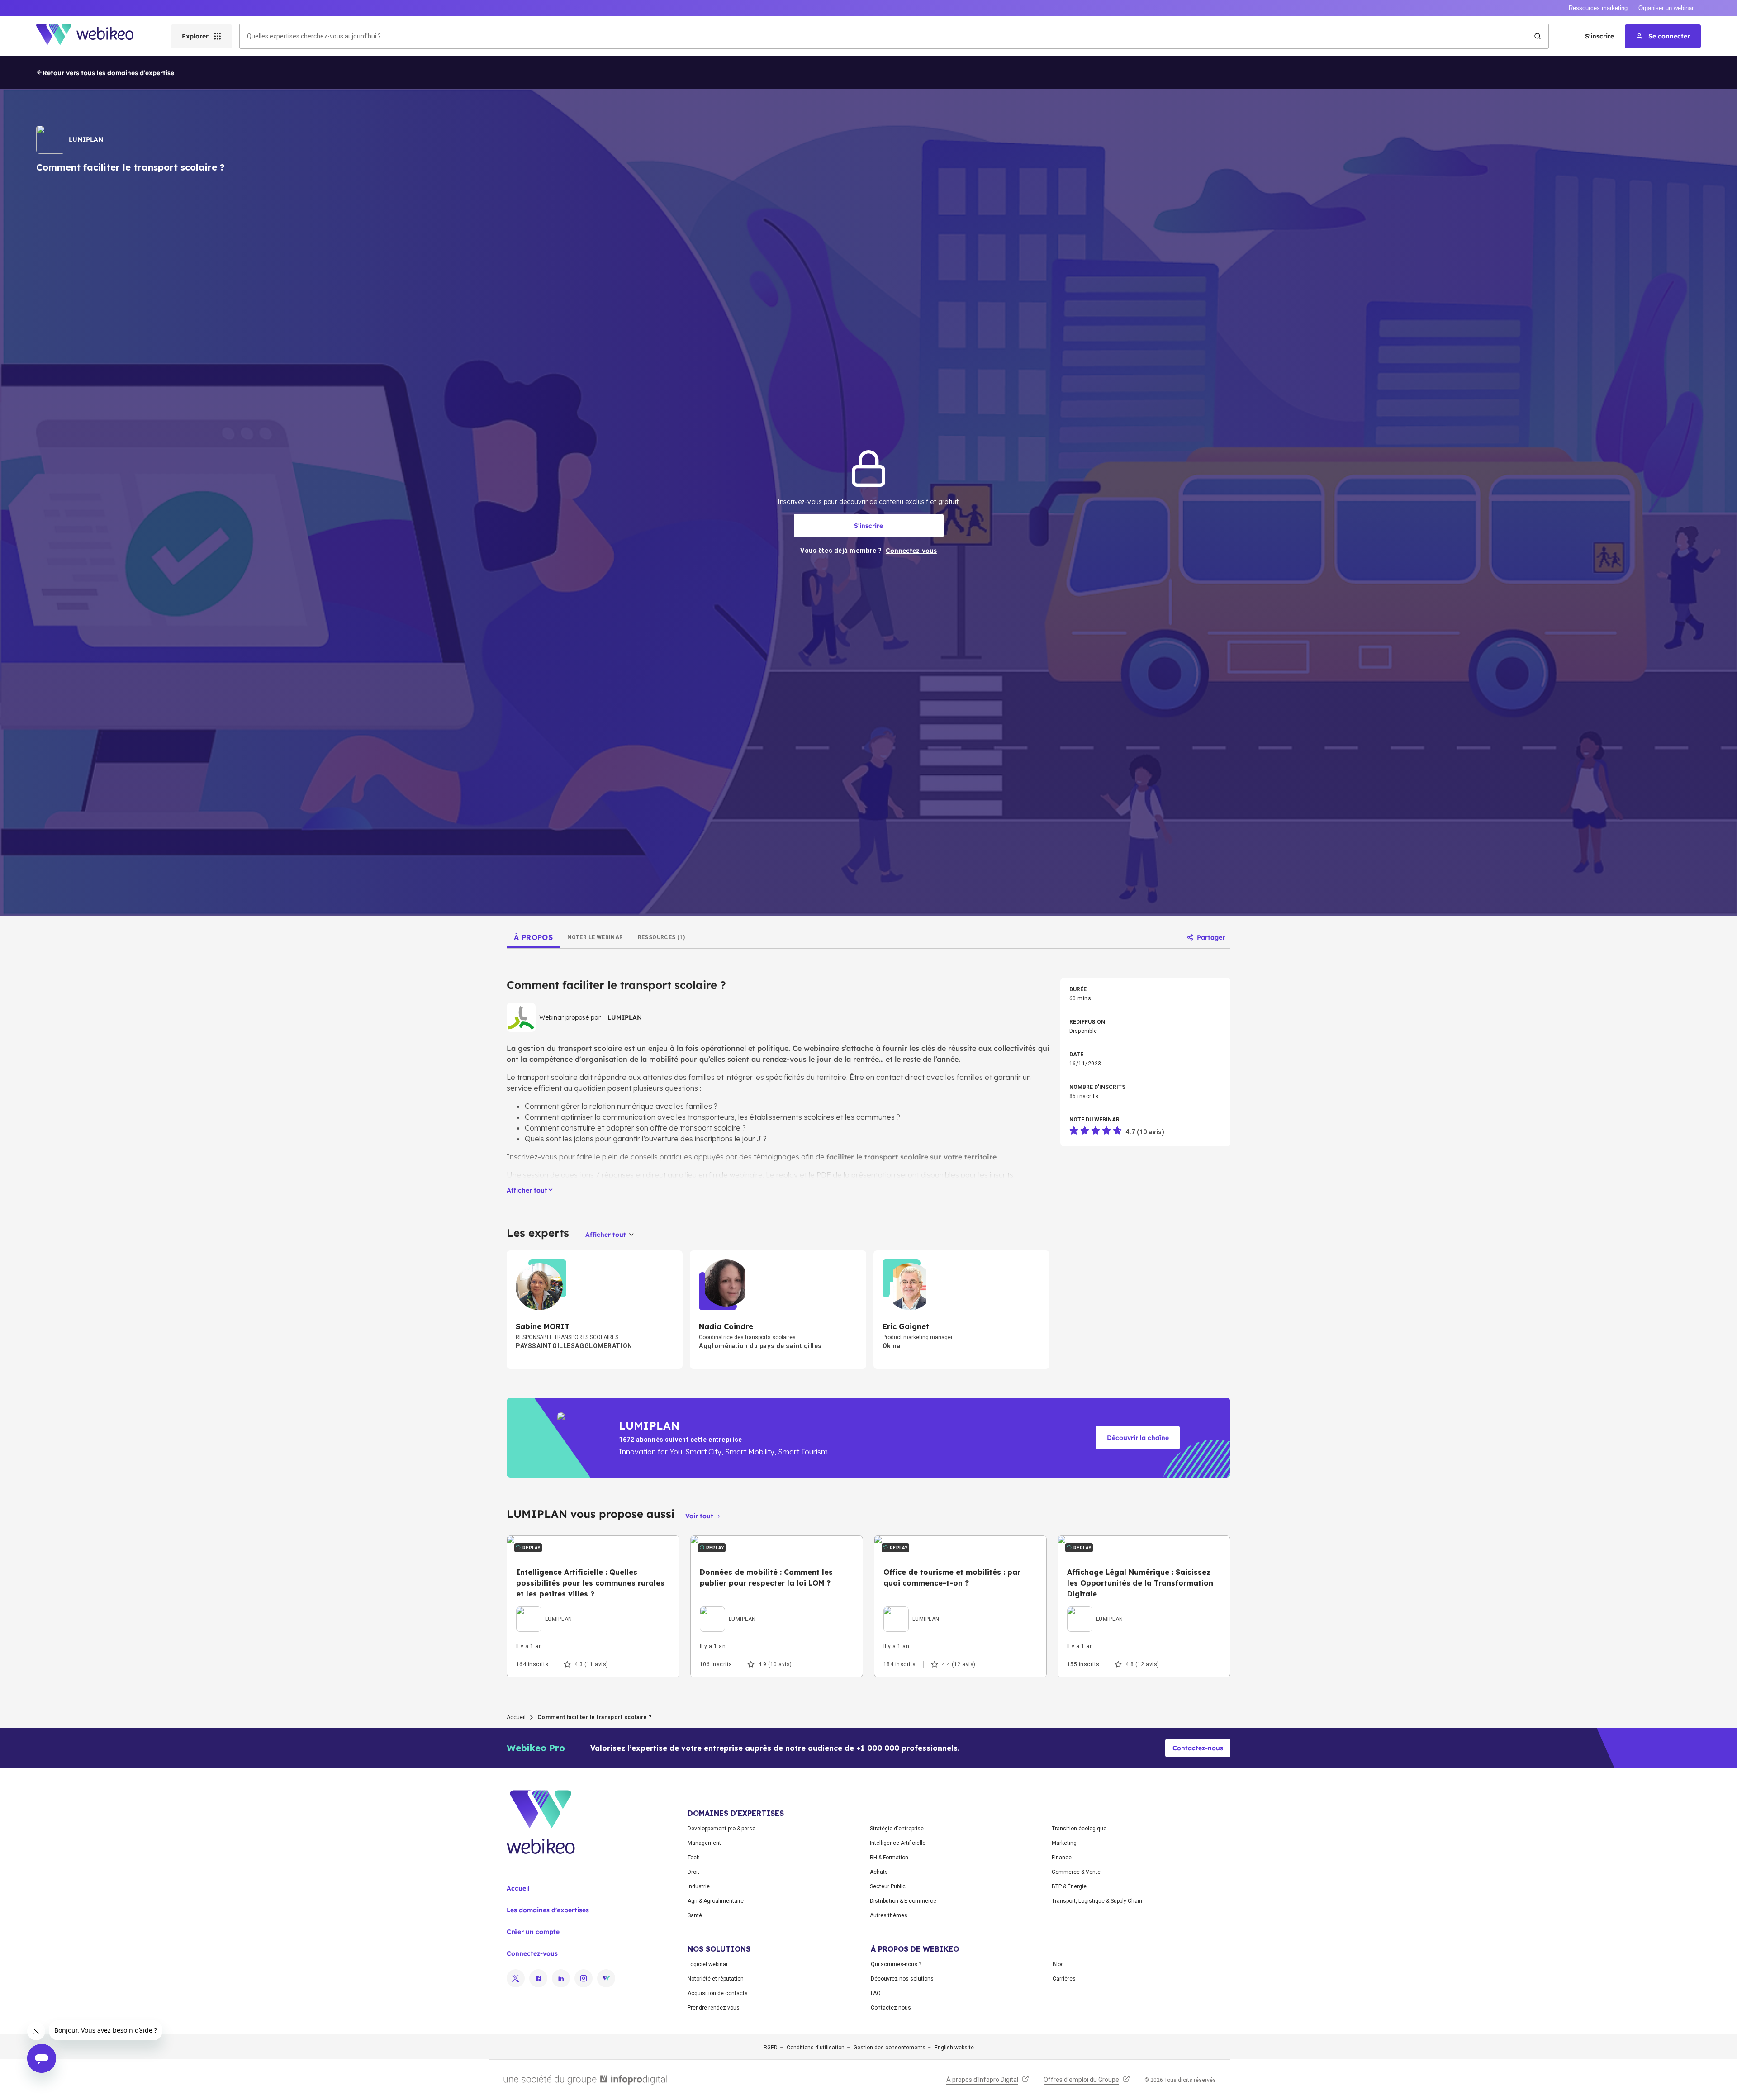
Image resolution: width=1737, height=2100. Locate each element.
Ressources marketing (1598, 8)
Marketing (1064, 1843)
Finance (1062, 1858)
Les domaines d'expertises (548, 1910)
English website (954, 2048)
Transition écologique (1079, 1829)
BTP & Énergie (1069, 1886)
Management (704, 1843)
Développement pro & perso (721, 1829)
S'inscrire (1599, 36)
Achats (879, 1872)
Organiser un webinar (1666, 8)
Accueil (516, 1717)
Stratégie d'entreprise (897, 1829)
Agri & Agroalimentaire (716, 1901)
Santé (695, 1915)
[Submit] (1538, 36)
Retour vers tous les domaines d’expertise (108, 73)
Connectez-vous (532, 1953)
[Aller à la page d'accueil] (93, 36)
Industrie (699, 1886)
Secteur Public (888, 1886)
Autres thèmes (889, 1915)
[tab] (533, 937)
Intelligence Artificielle (898, 1843)
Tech (694, 1858)
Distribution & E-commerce (903, 1901)
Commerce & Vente (1076, 1872)
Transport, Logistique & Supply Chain (1097, 1901)
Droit (693, 1872)
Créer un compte (533, 1932)
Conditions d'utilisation (816, 2048)
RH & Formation (889, 1858)
